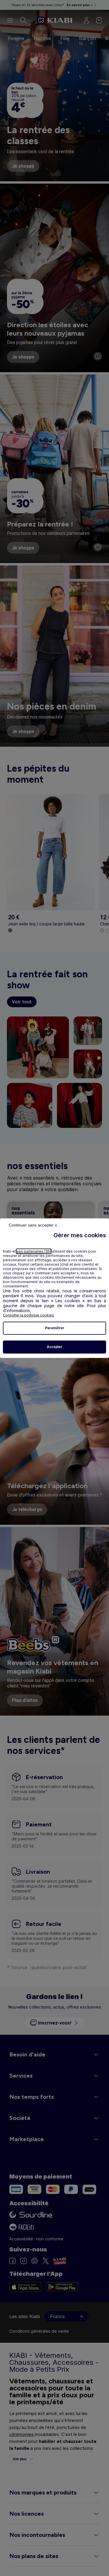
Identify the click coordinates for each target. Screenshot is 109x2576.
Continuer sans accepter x (33, 1225)
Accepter (54, 1347)
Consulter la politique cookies (28, 1315)
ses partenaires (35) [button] (34, 1251)
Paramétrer (55, 1328)
